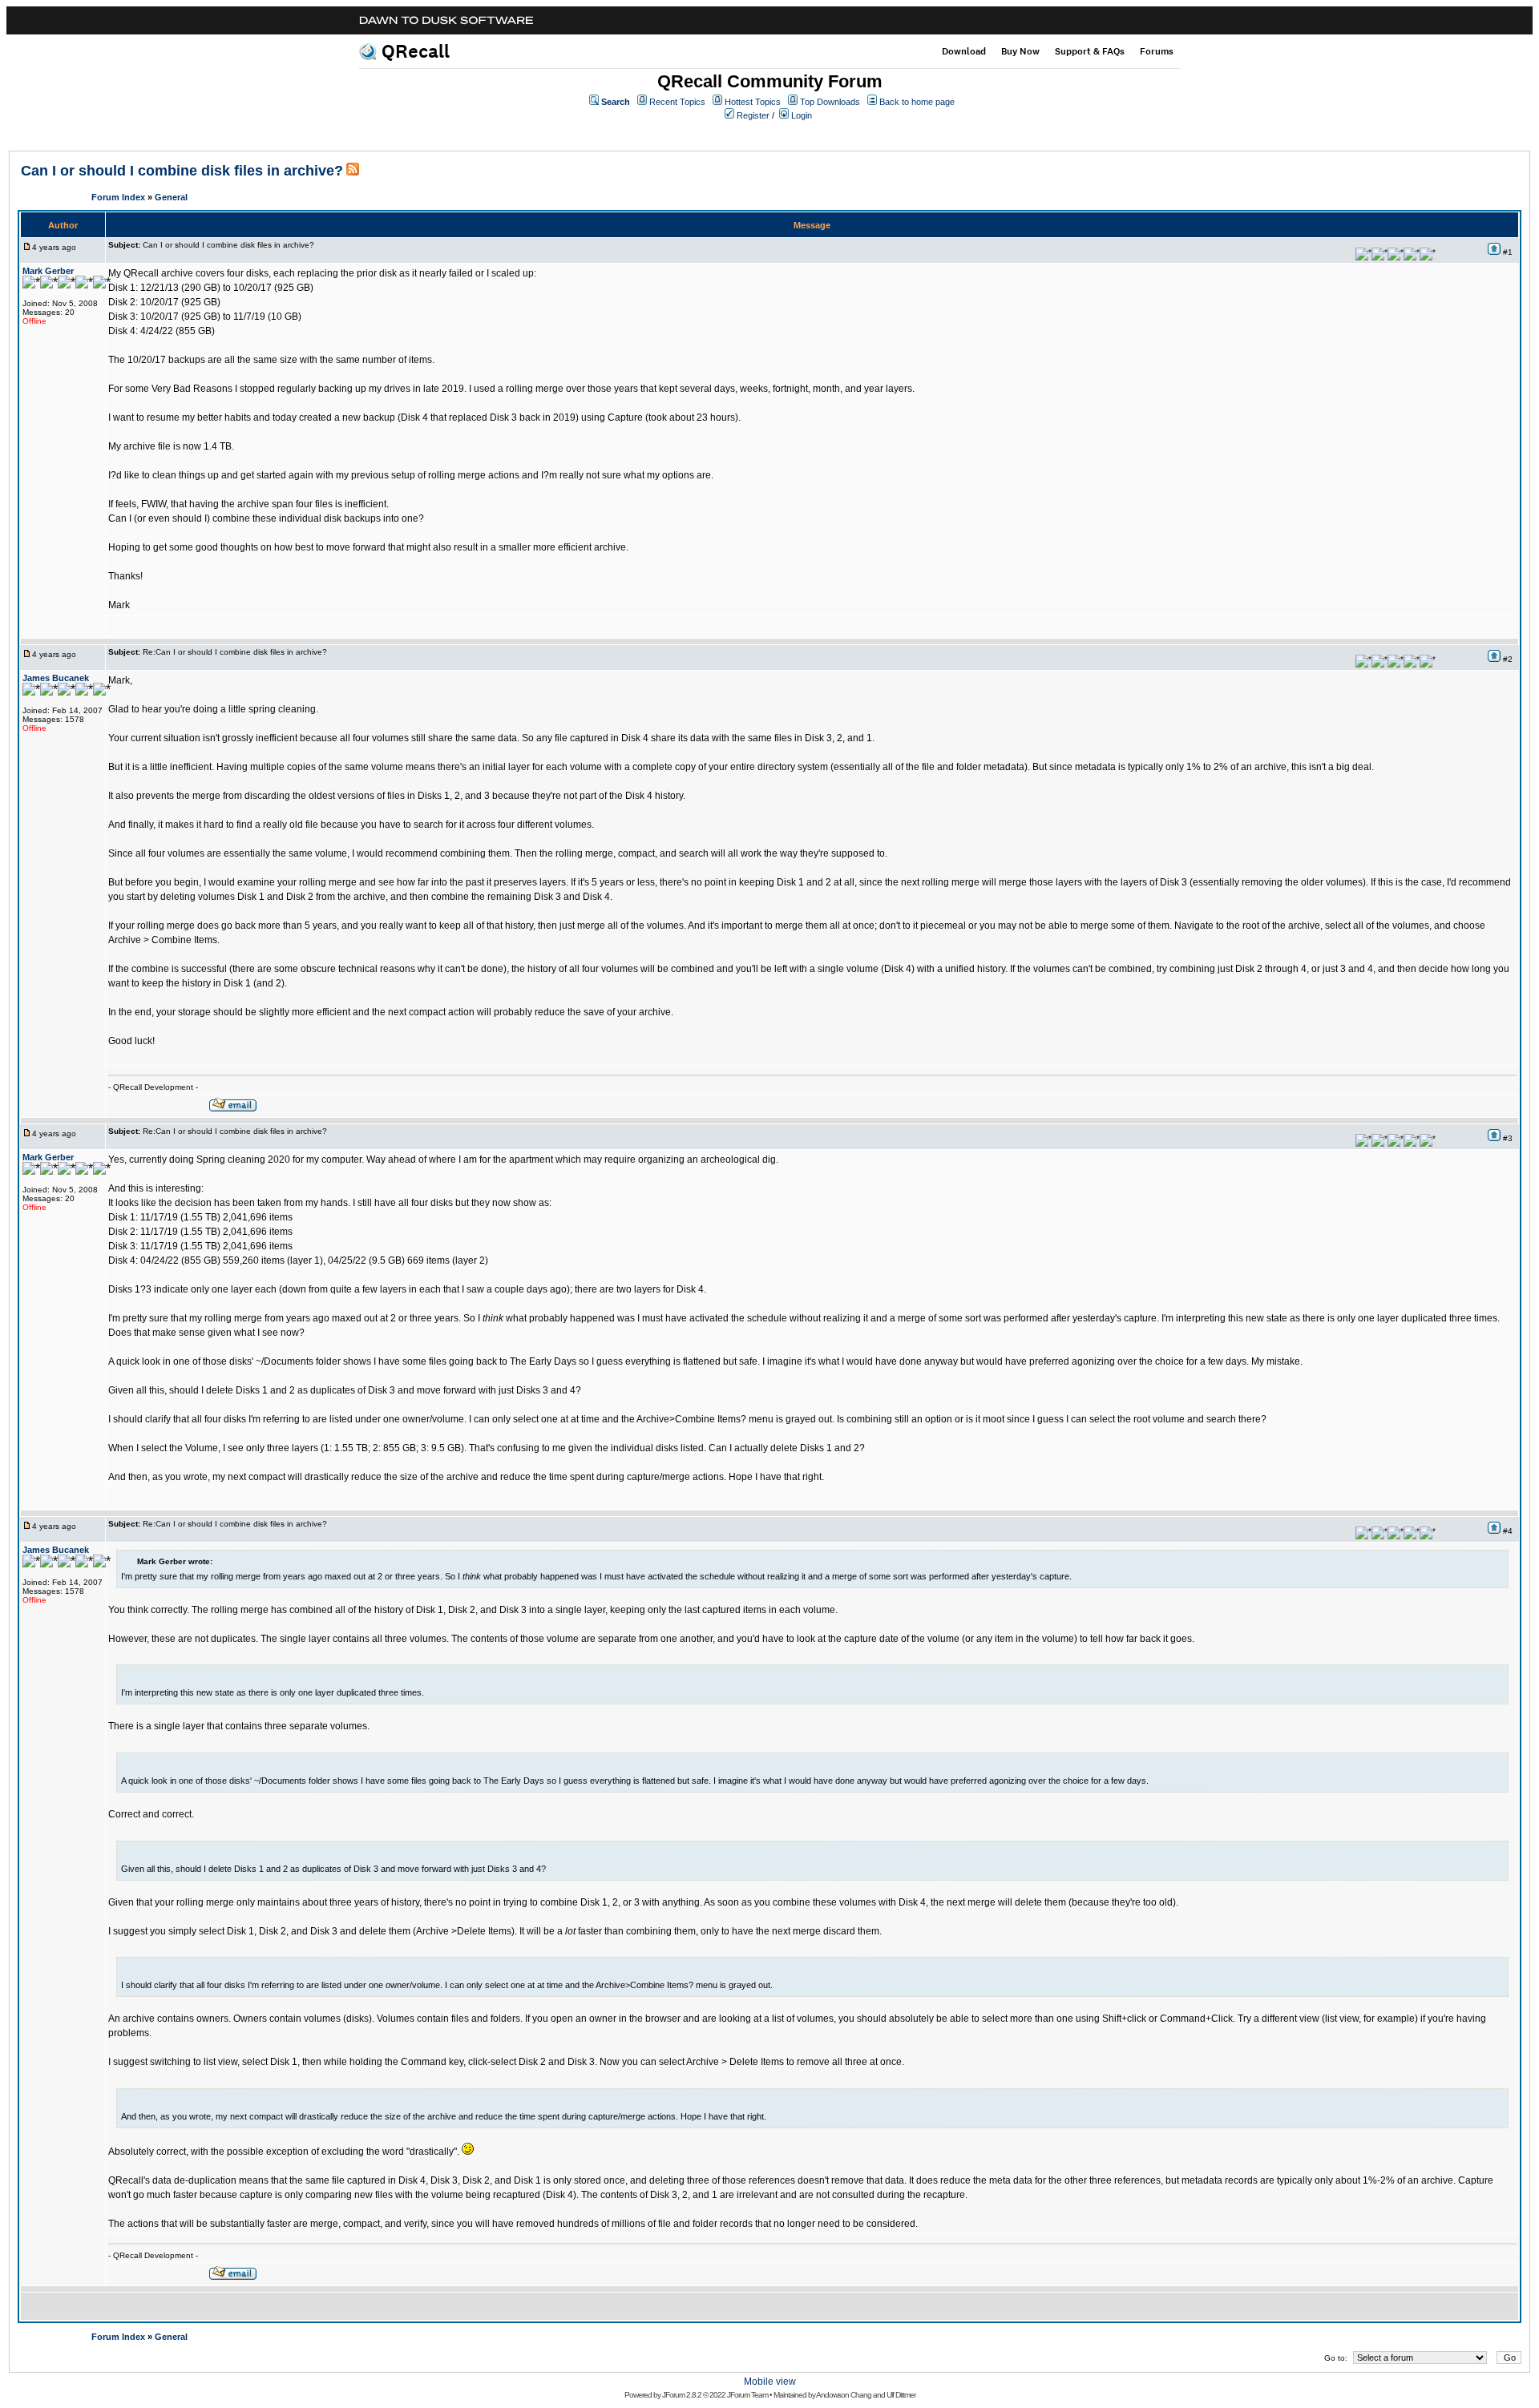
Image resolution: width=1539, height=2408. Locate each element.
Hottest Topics (753, 102)
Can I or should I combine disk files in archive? (182, 171)
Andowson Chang (844, 2395)
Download (964, 51)
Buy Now (1020, 51)
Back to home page (917, 102)
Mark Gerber (48, 271)
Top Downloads (830, 102)
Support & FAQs (1090, 51)
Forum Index (118, 197)
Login (802, 115)
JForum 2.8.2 (682, 2395)
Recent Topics (677, 102)
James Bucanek (56, 678)
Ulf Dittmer (901, 2395)
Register (753, 115)
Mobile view (770, 2382)
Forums (1157, 51)
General (171, 197)
